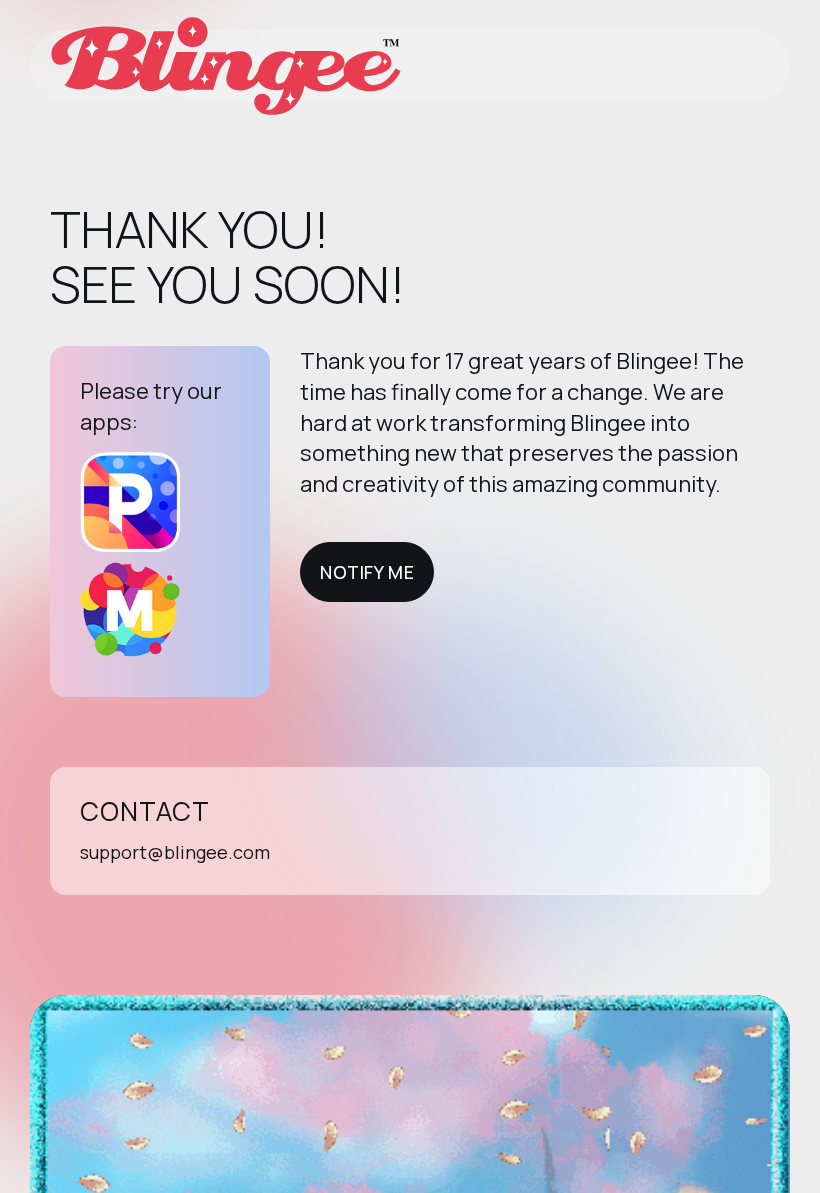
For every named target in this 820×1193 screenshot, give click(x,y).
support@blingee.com (175, 852)
